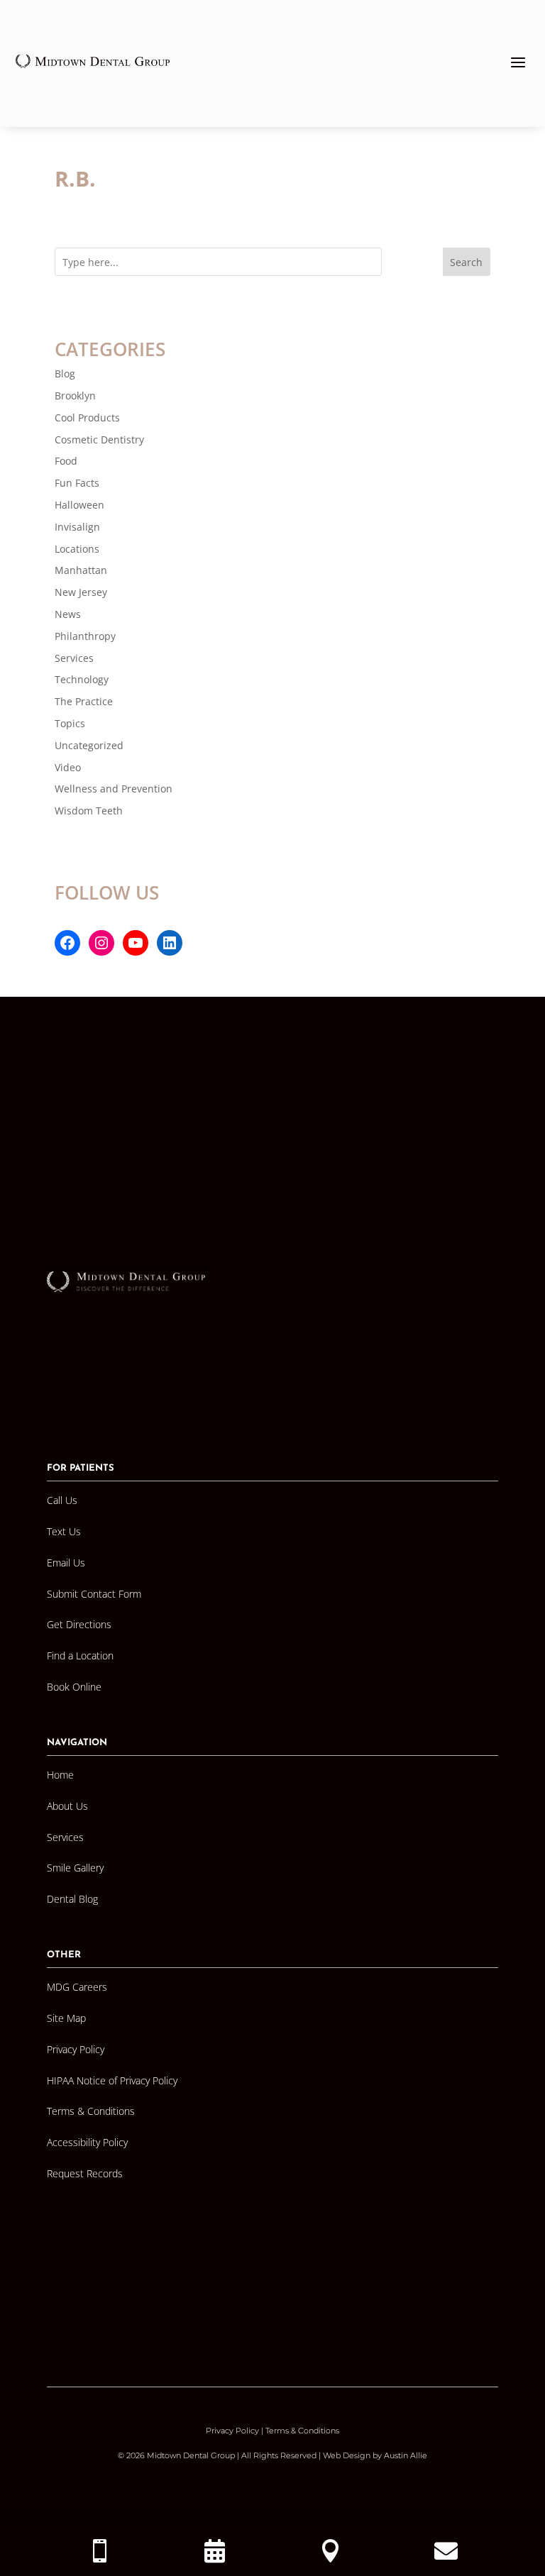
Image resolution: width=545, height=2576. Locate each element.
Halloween (79, 505)
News (68, 614)
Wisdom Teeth (89, 811)
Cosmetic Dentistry (99, 440)
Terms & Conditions (302, 2431)
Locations (77, 549)
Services (74, 658)
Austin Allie (406, 2455)
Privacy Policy (232, 2431)
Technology (82, 679)
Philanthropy (85, 636)
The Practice (84, 701)
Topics (70, 723)
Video (68, 767)
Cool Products (87, 418)
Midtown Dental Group (191, 2455)
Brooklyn (75, 396)
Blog (65, 374)
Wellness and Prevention (114, 789)
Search (466, 262)
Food (66, 461)
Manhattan (81, 570)
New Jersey (81, 592)
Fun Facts (77, 483)
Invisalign (77, 527)
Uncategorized (89, 745)
